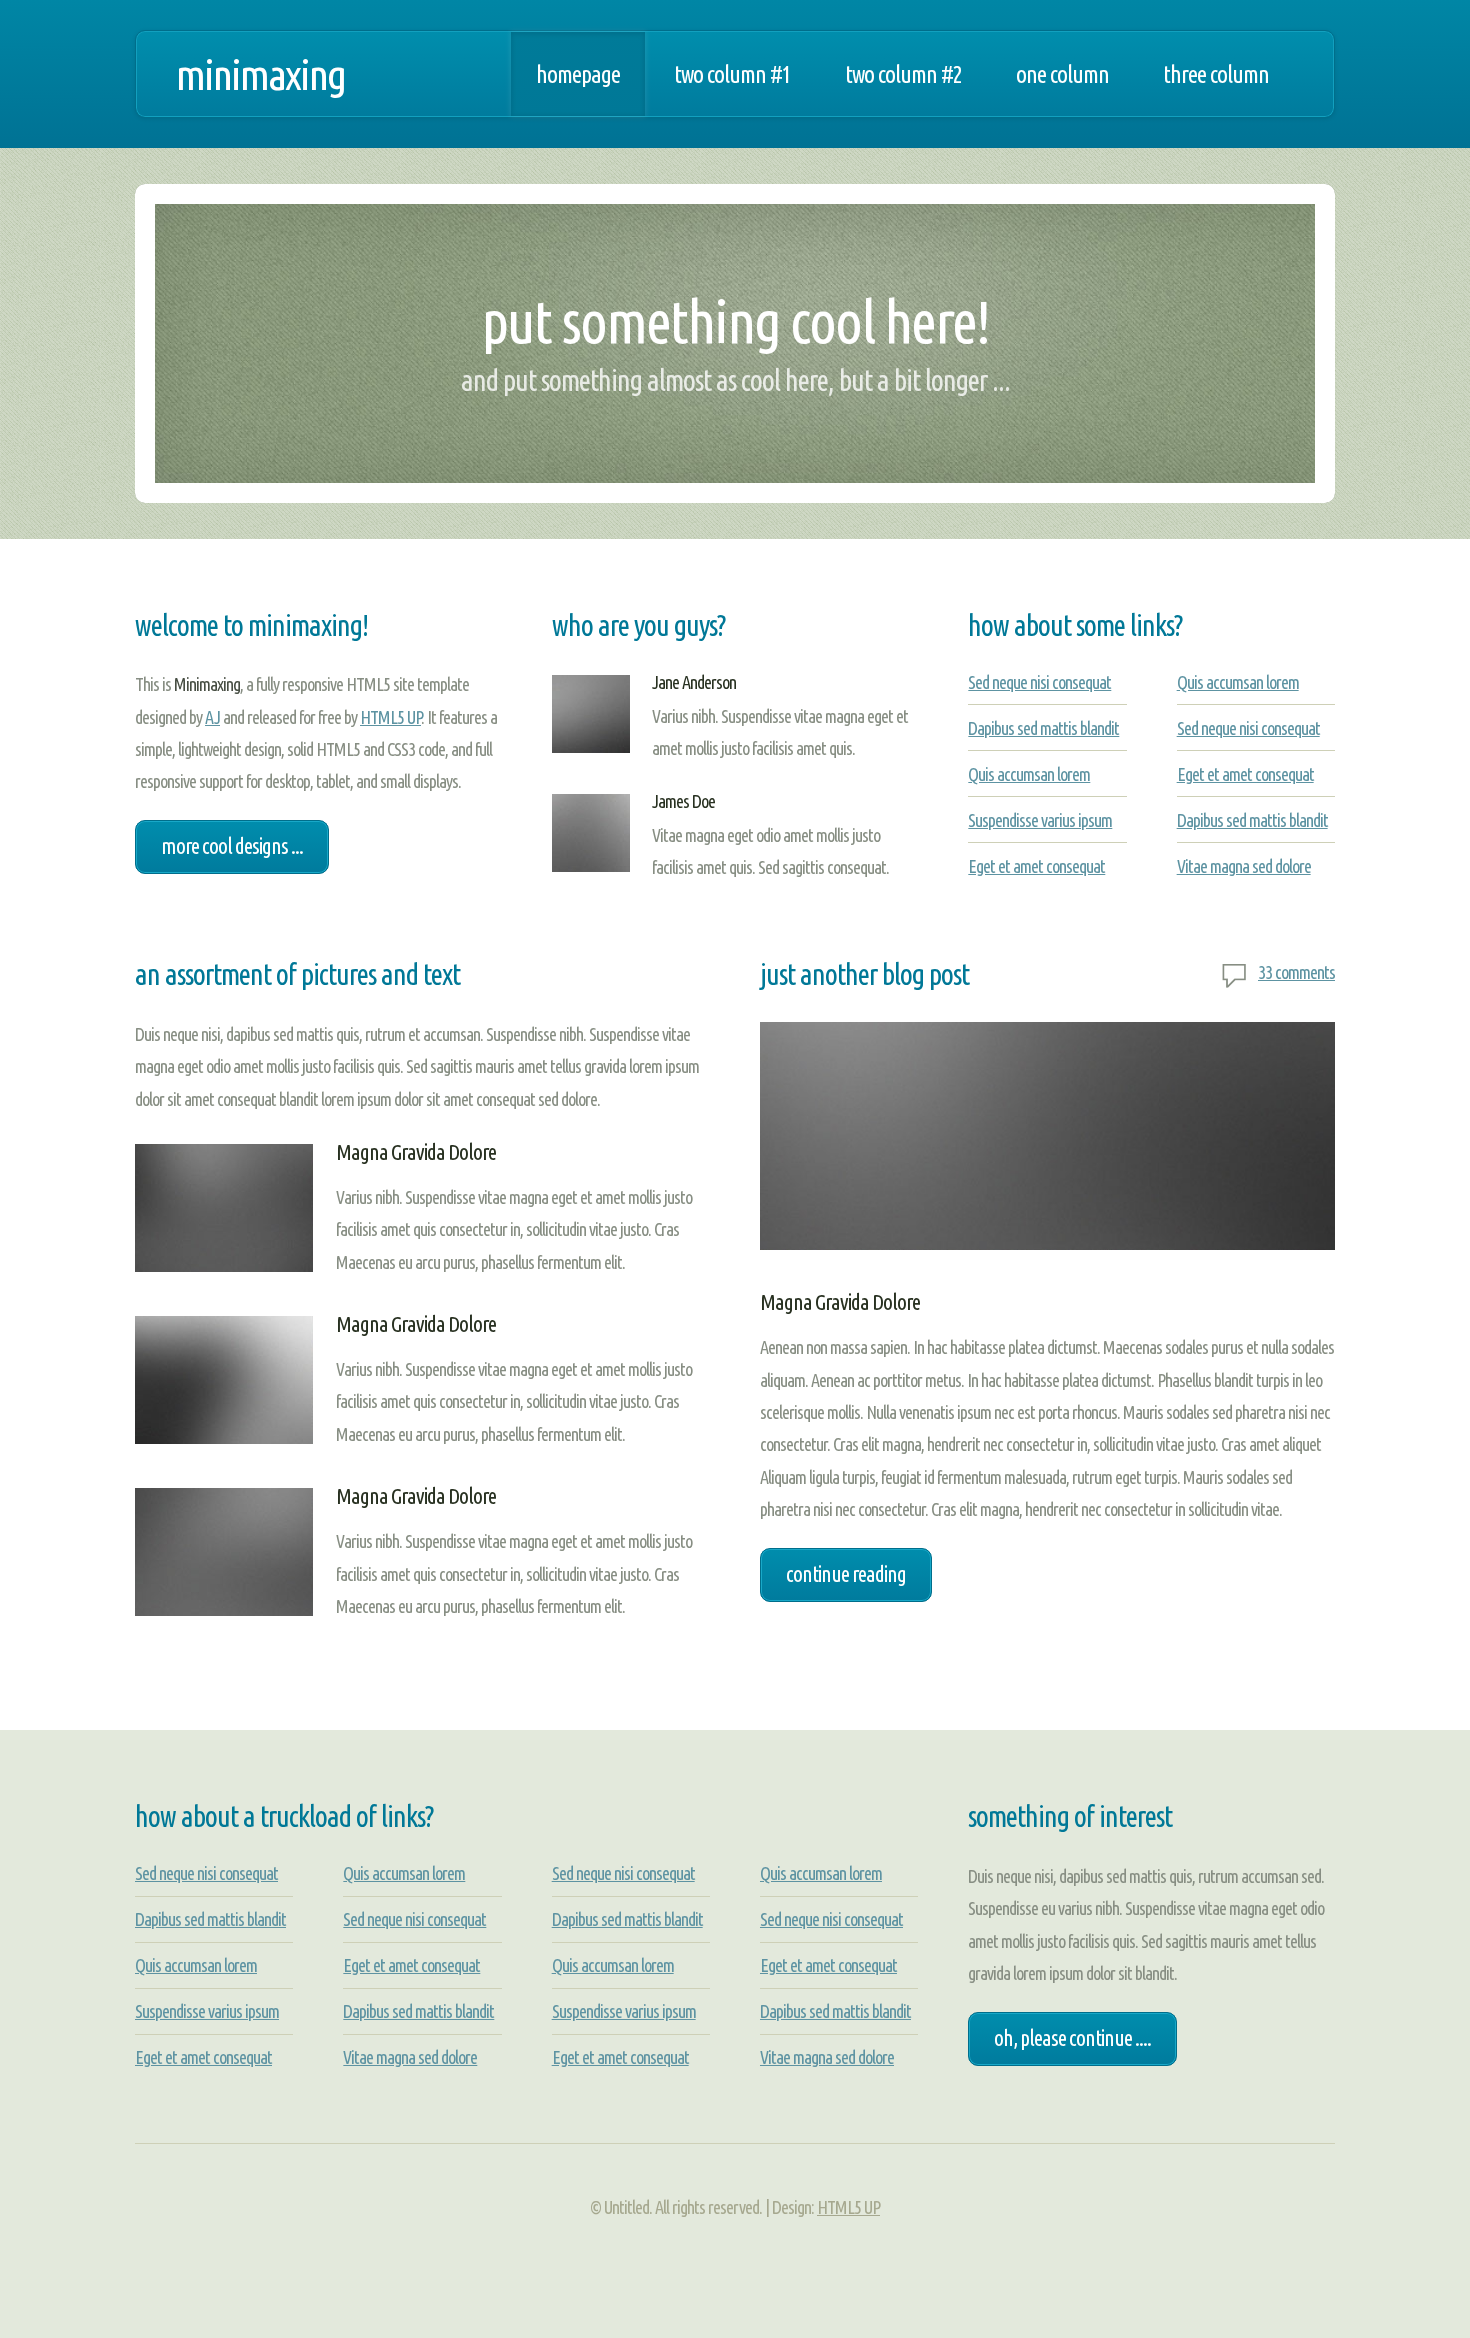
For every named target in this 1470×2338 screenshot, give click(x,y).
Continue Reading (846, 1574)
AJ (212, 717)
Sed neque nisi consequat (1039, 682)
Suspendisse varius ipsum (1040, 820)
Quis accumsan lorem (1029, 774)
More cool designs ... (232, 846)
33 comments (1296, 972)
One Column (1062, 74)
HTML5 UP (390, 717)
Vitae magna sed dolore (1244, 866)
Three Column (1216, 74)
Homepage (578, 74)
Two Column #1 (732, 74)
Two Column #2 (903, 74)
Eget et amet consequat (1036, 866)
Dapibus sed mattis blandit (1043, 728)
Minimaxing (260, 74)
